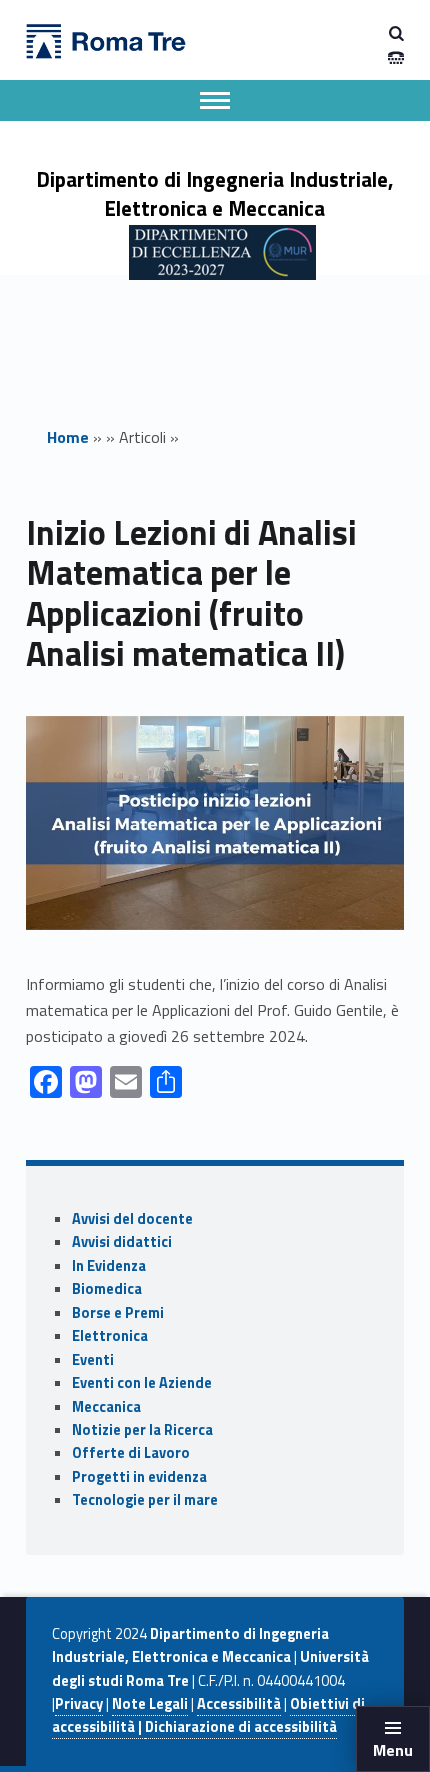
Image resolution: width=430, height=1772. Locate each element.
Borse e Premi (118, 1313)
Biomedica (107, 1289)
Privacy (79, 1704)
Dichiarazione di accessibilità (241, 1727)
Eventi (93, 1360)
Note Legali (150, 1704)
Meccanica (106, 1407)
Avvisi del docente (132, 1219)
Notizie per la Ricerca (142, 1430)
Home (68, 437)
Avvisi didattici (122, 1242)
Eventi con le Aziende (142, 1383)
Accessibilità (239, 1704)
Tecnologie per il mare (145, 1500)
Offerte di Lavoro (131, 1453)
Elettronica (110, 1336)
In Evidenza (109, 1266)
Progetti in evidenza (139, 1477)
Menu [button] (393, 1750)
